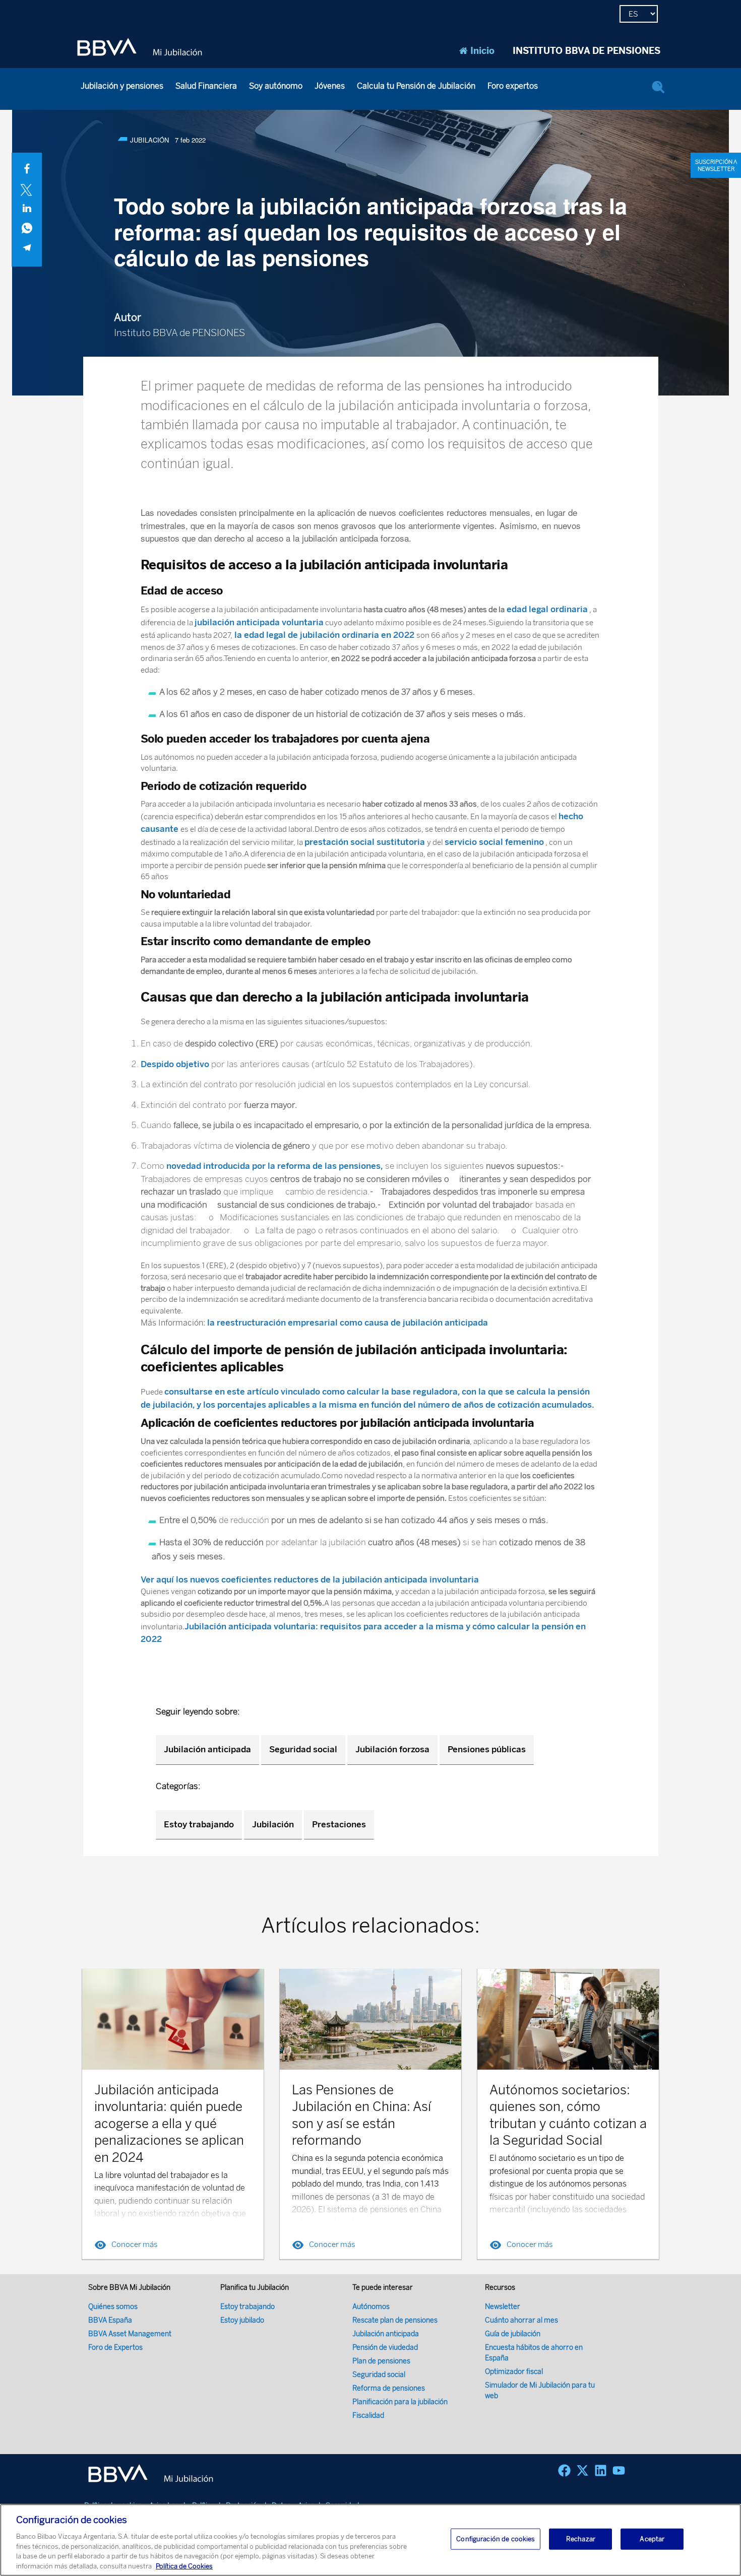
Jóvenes (330, 86)
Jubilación (273, 1824)
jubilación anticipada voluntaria (259, 622)
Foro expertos (513, 86)
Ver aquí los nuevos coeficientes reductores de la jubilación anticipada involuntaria (310, 1579)
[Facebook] (564, 2470)
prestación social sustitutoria (366, 842)
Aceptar (652, 2539)
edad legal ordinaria (546, 609)
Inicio (482, 51)
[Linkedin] (601, 2470)
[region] (371, 2540)
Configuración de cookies (496, 2539)
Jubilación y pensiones (122, 86)
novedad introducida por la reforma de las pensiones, (275, 1166)
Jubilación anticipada (207, 1749)
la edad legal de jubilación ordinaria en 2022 (324, 635)
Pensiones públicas (487, 1749)
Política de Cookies (184, 2566)
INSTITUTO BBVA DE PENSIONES (586, 51)
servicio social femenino (494, 842)
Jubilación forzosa (392, 1749)
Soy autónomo (276, 86)
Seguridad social (303, 1749)
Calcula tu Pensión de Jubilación (416, 86)
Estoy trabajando (199, 1824)
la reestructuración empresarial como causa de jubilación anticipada (348, 1323)
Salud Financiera (206, 86)
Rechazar (581, 2539)
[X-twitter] (582, 2470)
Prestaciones (339, 1824)
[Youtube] (619, 2470)
